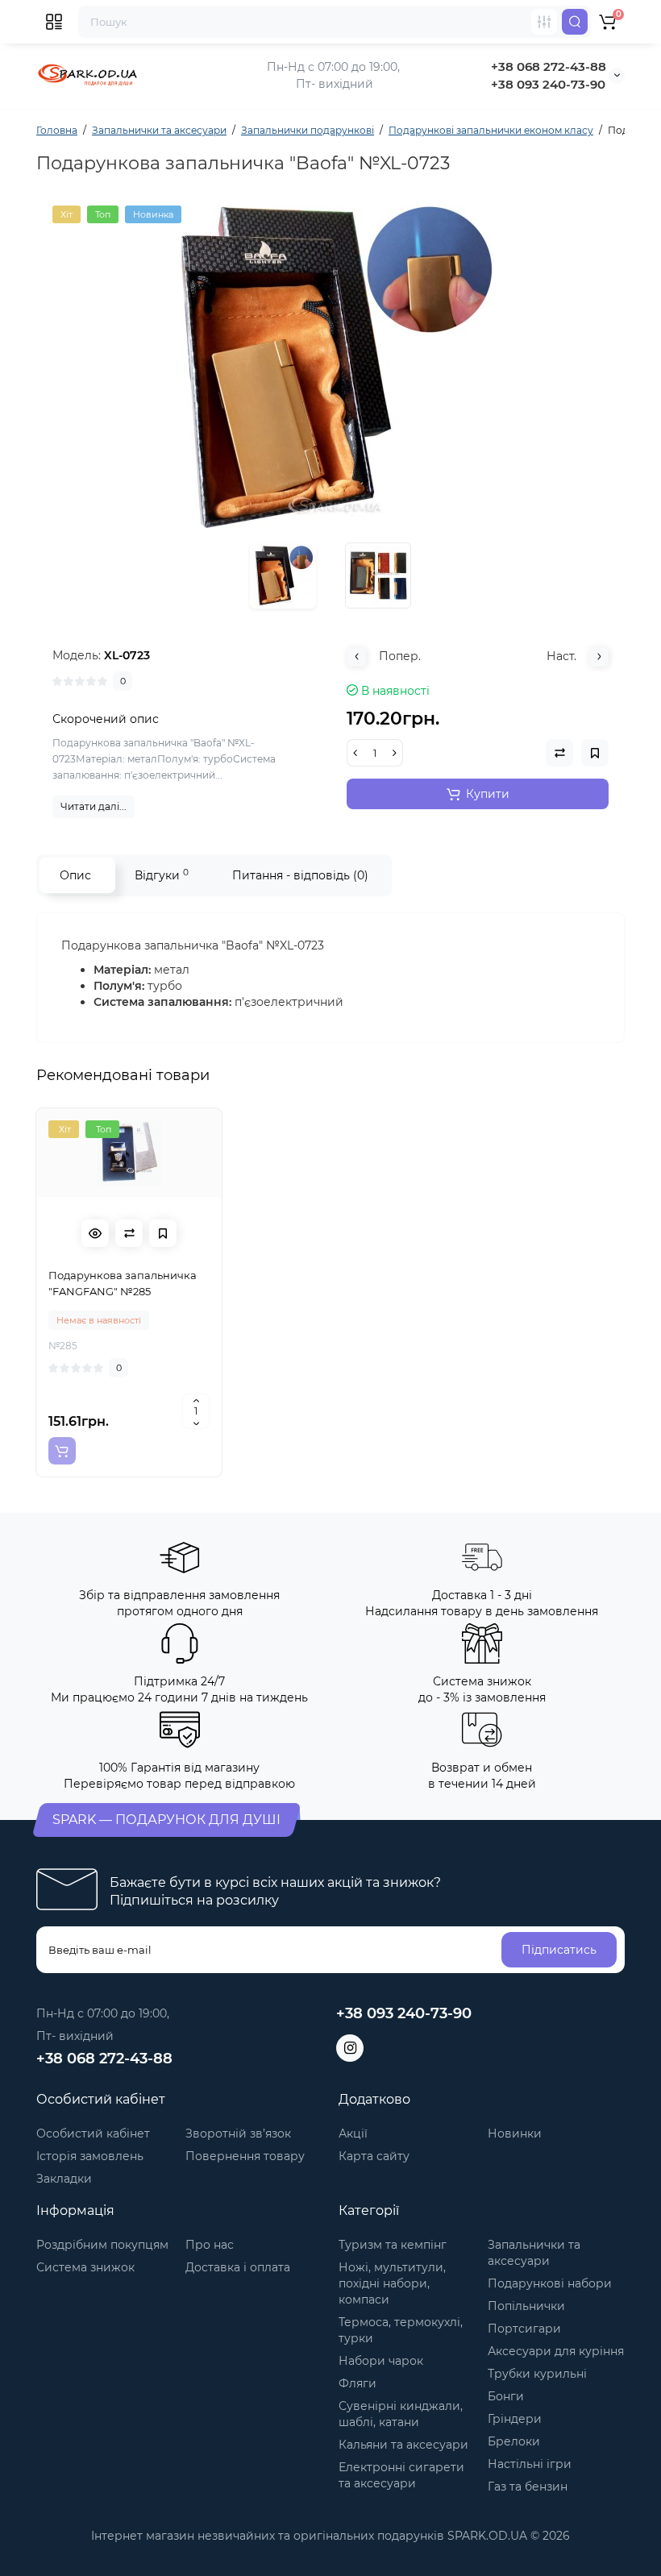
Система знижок (85, 2267)
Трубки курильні (537, 2374)
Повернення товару (245, 2156)
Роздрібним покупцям (102, 2245)
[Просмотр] (95, 1233)
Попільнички (526, 2306)
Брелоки (514, 2441)
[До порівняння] (129, 1233)
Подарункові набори (550, 2283)
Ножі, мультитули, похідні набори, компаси (392, 2283)
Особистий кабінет (93, 2134)
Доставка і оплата (238, 2267)
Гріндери (515, 2419)
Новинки (515, 2134)
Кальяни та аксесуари (403, 2445)
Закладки (64, 2179)
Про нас (210, 2245)
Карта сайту (374, 2156)
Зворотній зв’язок (238, 2134)
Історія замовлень (90, 2156)
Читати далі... (94, 806)
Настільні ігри (530, 2464)
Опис (75, 875)
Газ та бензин (528, 2487)
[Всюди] (544, 22)
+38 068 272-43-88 (549, 66)
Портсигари (524, 2329)
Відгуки (162, 875)
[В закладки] (163, 1233)
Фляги (358, 2383)
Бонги (506, 2396)
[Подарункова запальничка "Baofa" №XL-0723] (330, 367)
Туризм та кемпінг (393, 2245)
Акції (353, 2134)
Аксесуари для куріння (556, 2351)
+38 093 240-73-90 (548, 84)
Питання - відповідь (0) (300, 875)
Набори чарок (381, 2361)
